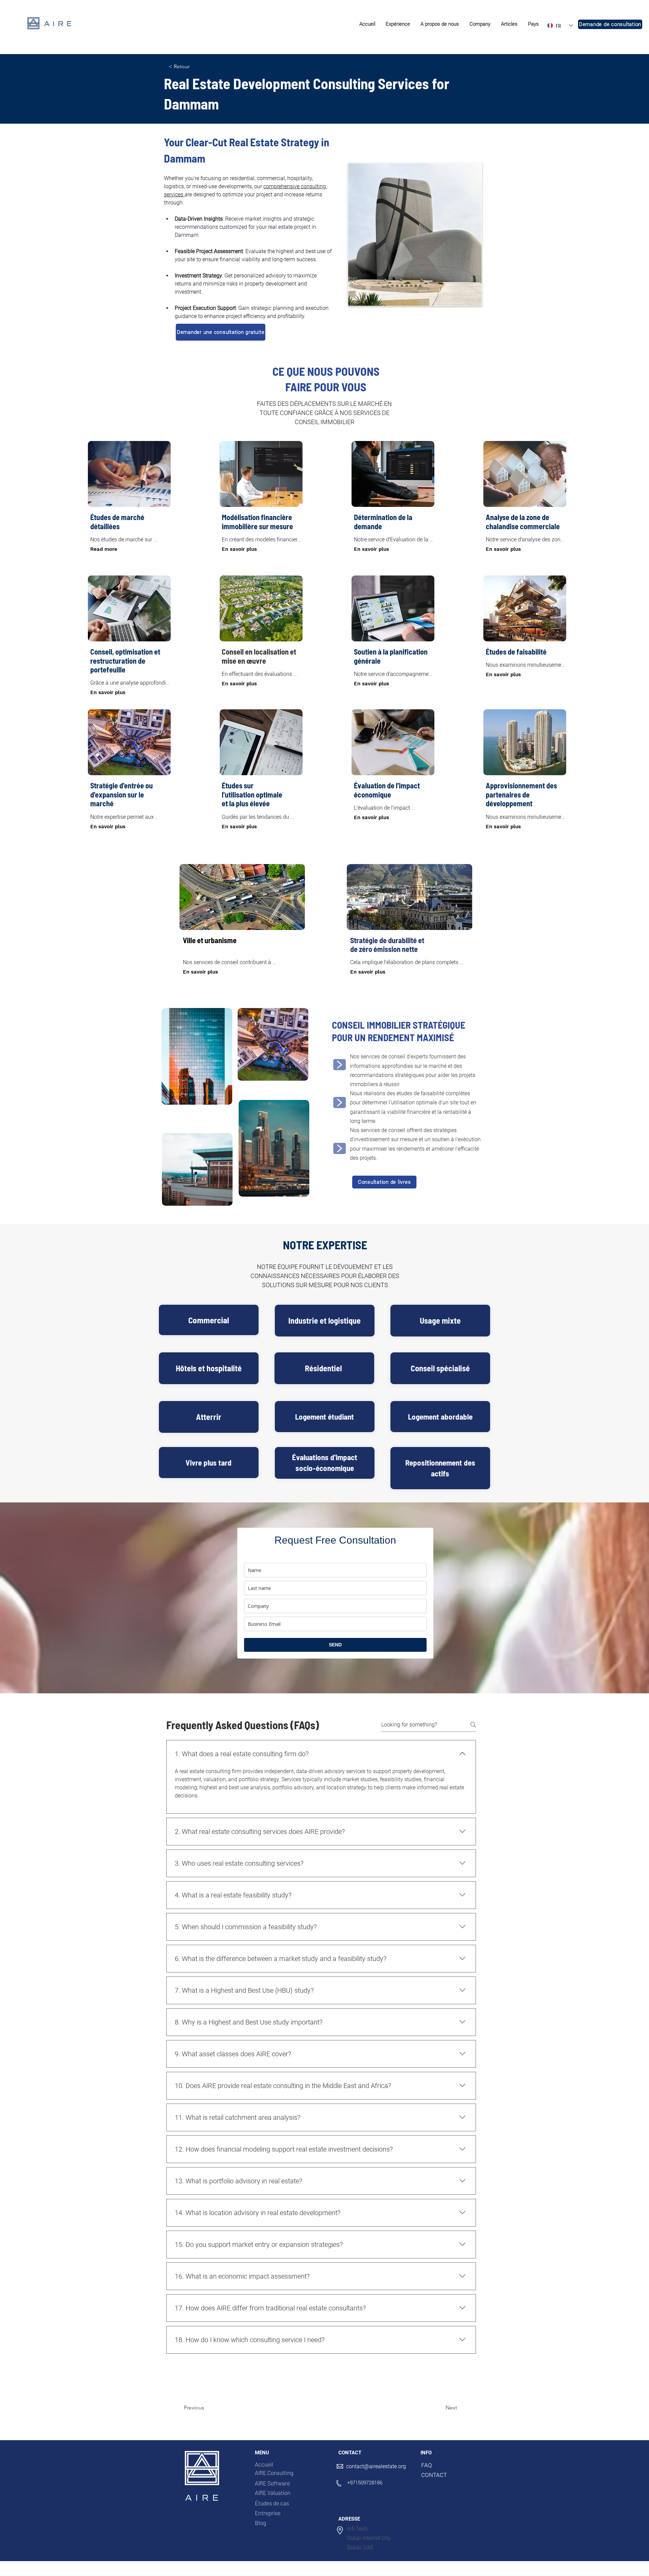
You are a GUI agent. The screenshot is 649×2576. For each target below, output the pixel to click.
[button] (398, 24)
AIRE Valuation (273, 2493)
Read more (104, 549)
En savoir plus (239, 549)
